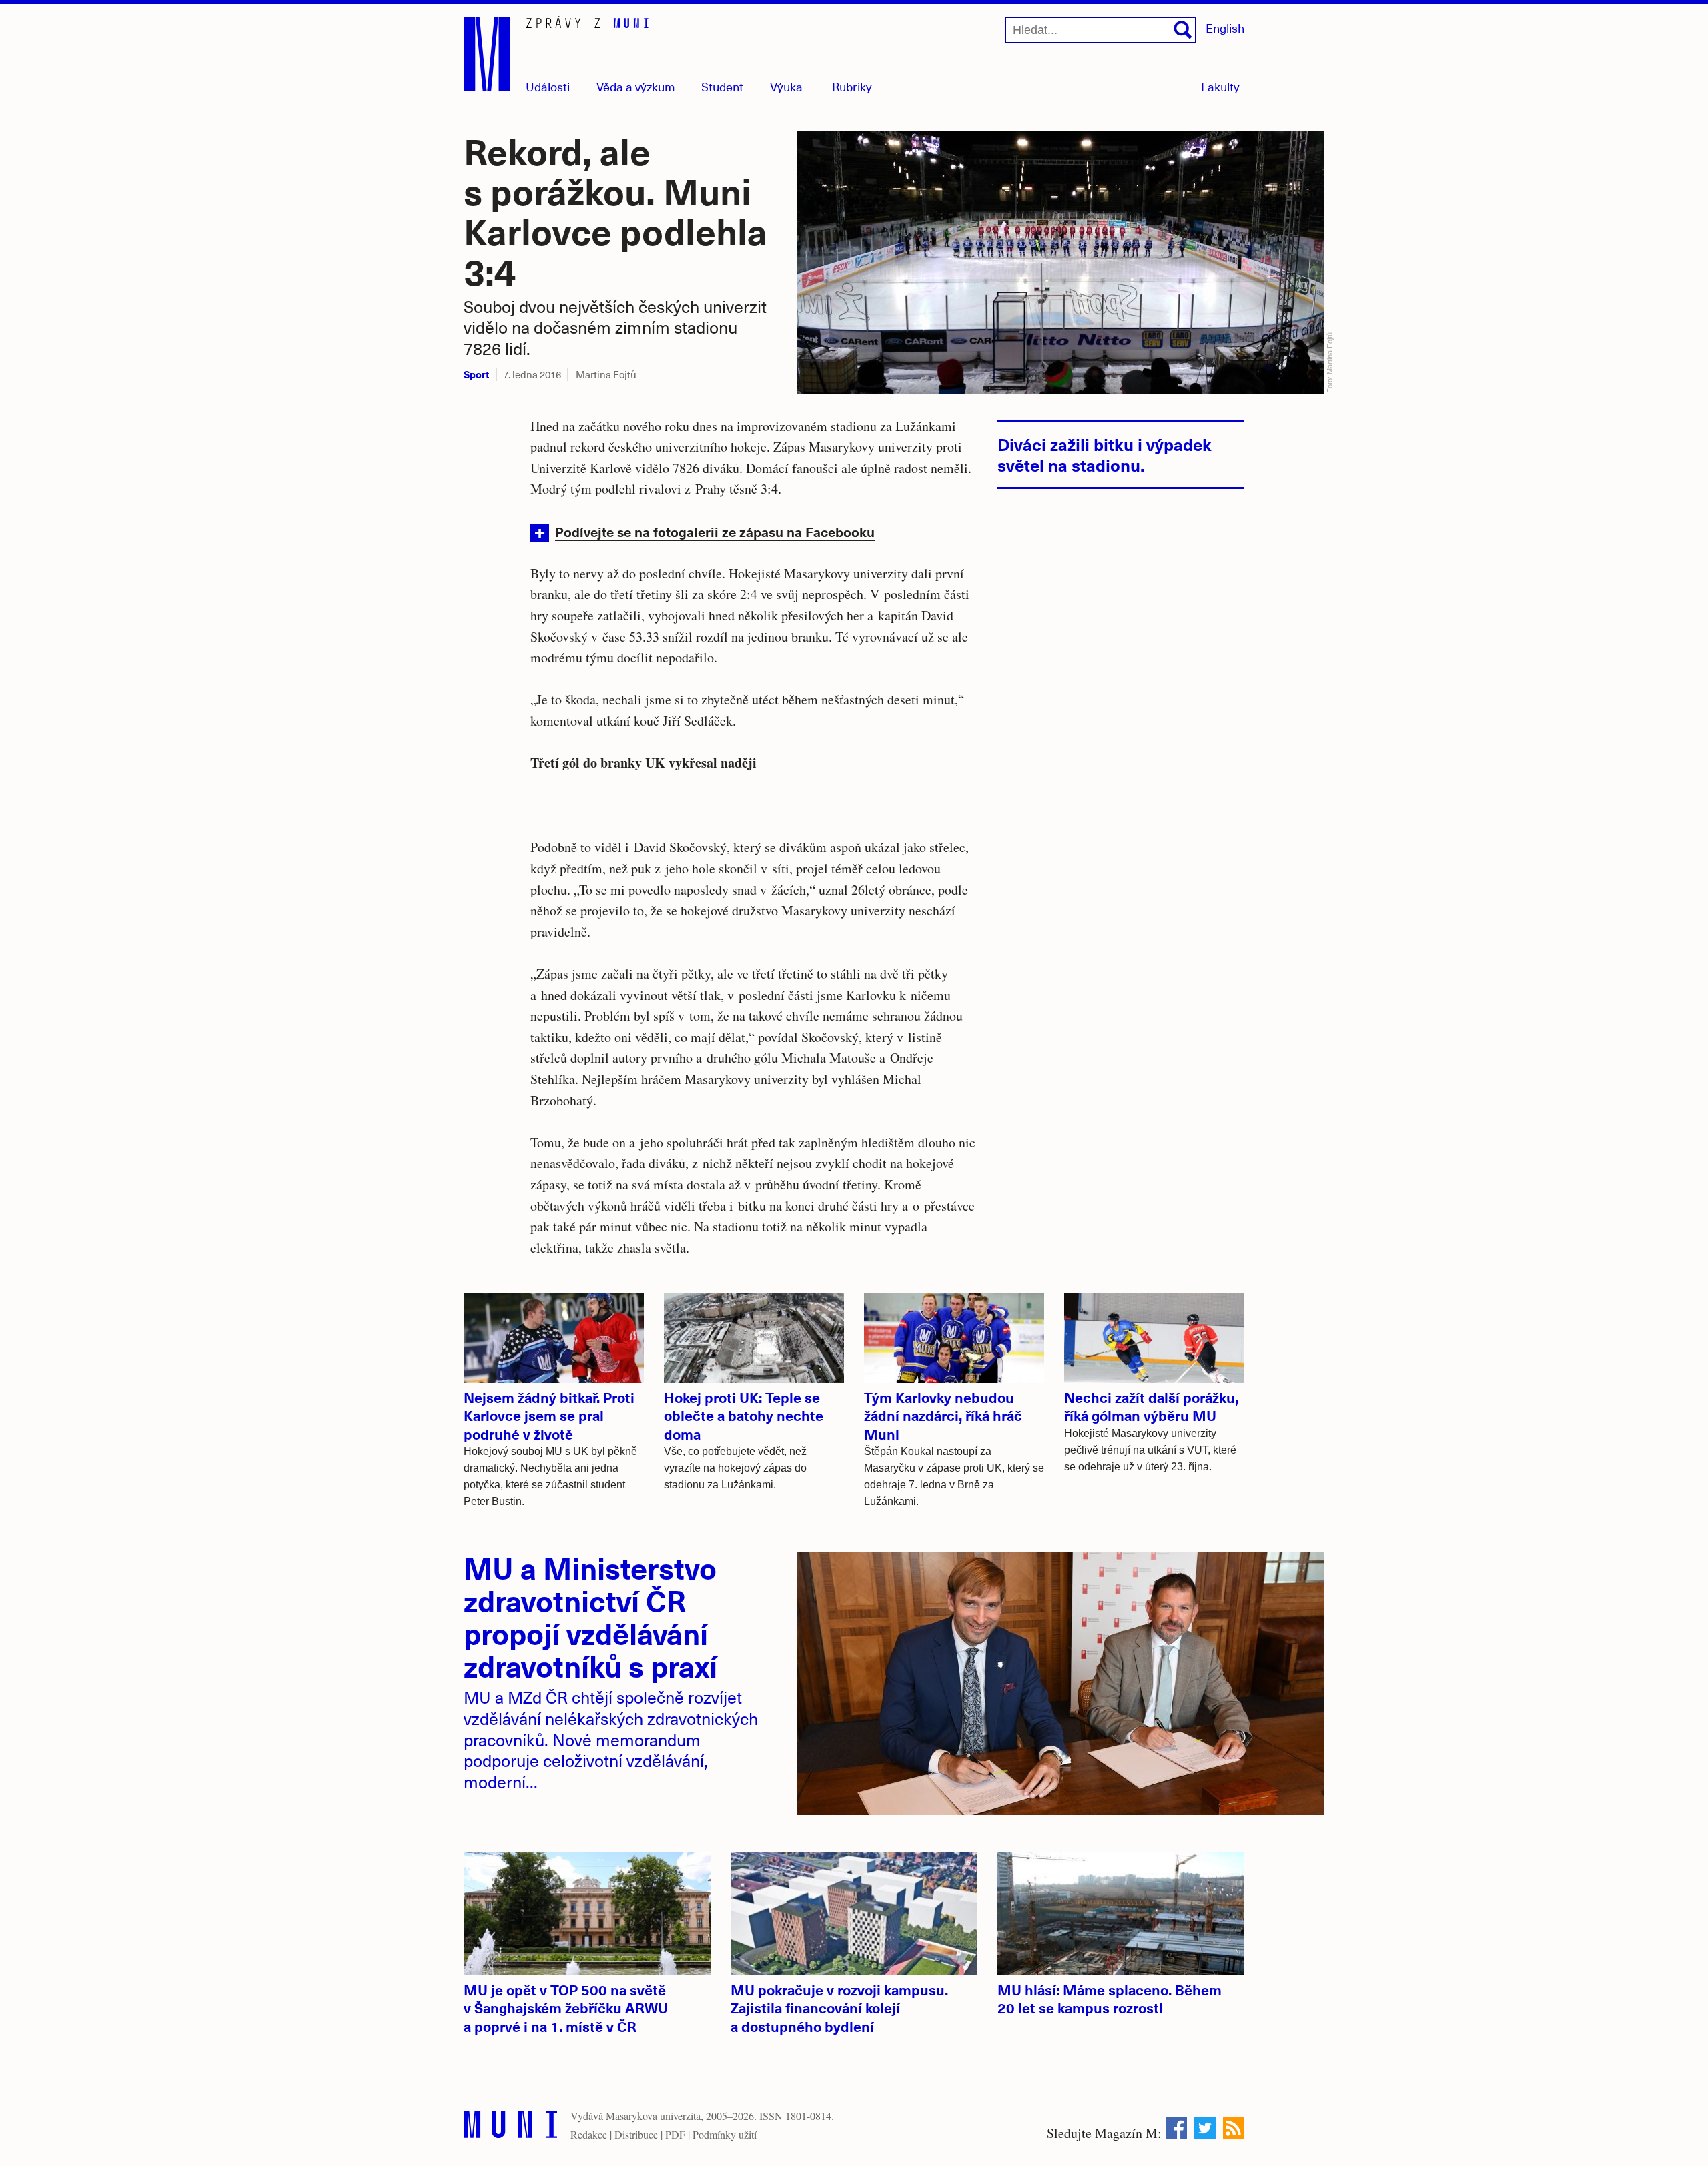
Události (548, 86)
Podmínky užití (725, 2134)
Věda (636, 86)
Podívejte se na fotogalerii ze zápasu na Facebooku (715, 531)
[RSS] (1234, 2128)
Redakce (589, 2134)
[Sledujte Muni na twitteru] (1205, 2128)
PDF (675, 2134)
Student (722, 86)
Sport (476, 374)
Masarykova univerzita (653, 2116)
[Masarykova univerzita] (510, 2128)
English (1225, 28)
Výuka (786, 86)
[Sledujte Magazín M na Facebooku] (1176, 2128)
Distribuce (636, 2134)
